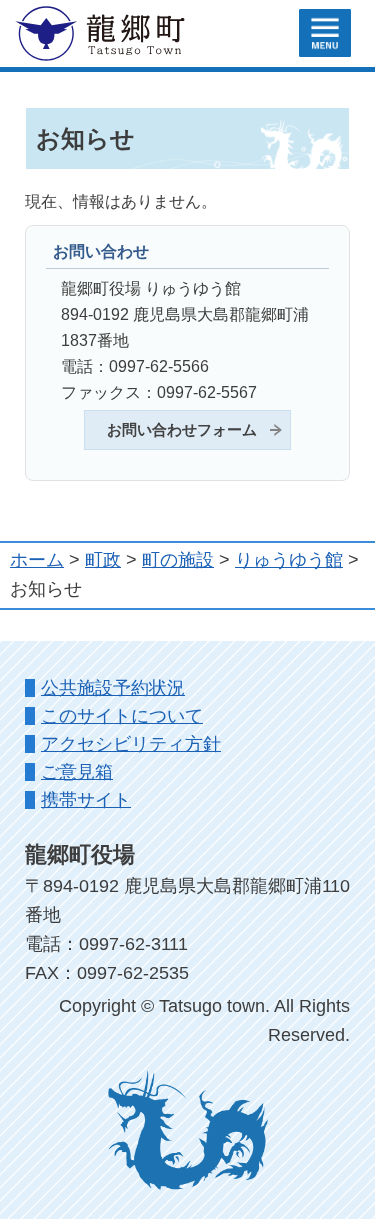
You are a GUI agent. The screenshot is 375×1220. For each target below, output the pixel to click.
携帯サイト (86, 800)
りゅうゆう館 (289, 560)
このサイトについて (122, 716)
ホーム (37, 560)
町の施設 (178, 560)
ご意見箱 (77, 772)
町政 (103, 560)
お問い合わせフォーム (182, 430)
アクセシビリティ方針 (131, 744)
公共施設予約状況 (113, 688)
